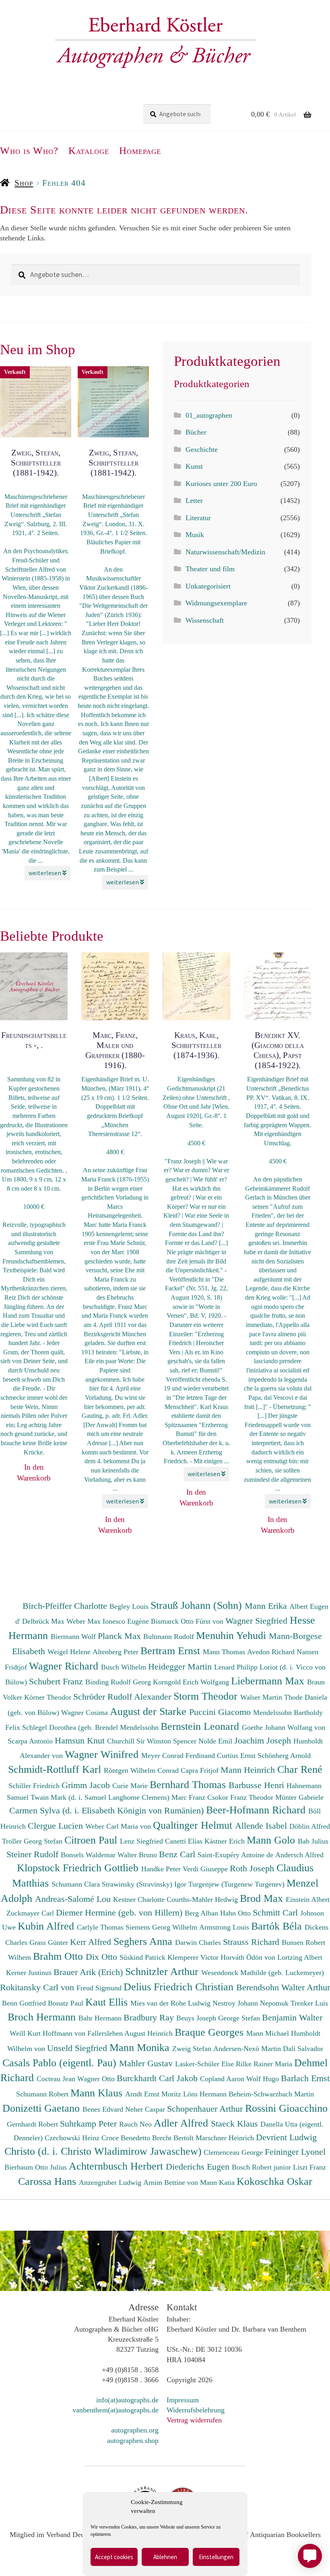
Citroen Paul (92, 1840)
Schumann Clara (77, 1884)
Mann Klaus (98, 2093)
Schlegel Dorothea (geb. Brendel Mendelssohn (90, 1727)
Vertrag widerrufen (194, 2420)
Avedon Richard (272, 1652)
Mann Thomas (225, 1652)
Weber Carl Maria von (119, 1826)
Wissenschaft (205, 620)
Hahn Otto (236, 1913)
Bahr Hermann (101, 2018)
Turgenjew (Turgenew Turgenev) (237, 1884)
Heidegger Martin (181, 1666)
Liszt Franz (309, 2167)
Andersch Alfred (299, 1855)
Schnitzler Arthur (163, 1971)
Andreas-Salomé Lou (74, 1899)
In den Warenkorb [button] (34, 1473)
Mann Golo (272, 1840)
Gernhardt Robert (33, 2124)
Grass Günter (50, 1942)
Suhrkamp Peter (90, 2124)
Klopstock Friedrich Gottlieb (79, 1868)
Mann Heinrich (249, 1770)
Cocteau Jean (57, 2079)
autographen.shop (133, 2441)
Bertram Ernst (172, 1651)
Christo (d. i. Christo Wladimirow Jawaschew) (103, 2151)
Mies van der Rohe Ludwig (171, 2003)
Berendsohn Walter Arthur (283, 1987)
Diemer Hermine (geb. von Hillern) (120, 1913)
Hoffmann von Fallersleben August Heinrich (108, 2033)
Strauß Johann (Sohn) (198, 1605)
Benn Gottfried (25, 2003)
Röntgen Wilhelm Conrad (142, 1770)
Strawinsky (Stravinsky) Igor (145, 1884)
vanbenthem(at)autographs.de (115, 2410)
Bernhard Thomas (189, 1784)
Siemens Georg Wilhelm (162, 1927)
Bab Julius (313, 1841)
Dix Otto (103, 1957)
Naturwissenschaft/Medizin (225, 552)
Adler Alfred (182, 2123)
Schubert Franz (57, 1681)
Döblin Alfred (310, 1826)
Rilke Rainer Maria (265, 2064)
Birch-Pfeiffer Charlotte (66, 1606)
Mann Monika (141, 2047)
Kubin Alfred (47, 1926)
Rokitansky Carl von (38, 1987)
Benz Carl (178, 1854)
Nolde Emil (216, 1741)
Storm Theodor (207, 1696)
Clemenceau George (234, 2152)
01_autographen (209, 415)
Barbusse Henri (258, 1785)
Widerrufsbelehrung (196, 2410)
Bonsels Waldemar (89, 1855)
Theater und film (210, 569)
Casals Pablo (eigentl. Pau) (61, 2063)
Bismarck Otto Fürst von (188, 1621)
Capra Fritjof (201, 1770)
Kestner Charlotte (140, 1899)
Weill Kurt (26, 2033)
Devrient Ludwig (286, 2137)
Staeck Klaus (236, 2124)
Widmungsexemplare (216, 603)
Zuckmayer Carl (31, 1913)
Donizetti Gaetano (42, 2108)
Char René (300, 1769)
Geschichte (202, 449)
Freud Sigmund (100, 1988)
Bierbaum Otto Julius (37, 2167)
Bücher (196, 432)
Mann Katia (218, 2182)
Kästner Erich (226, 1841)
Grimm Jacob (87, 1785)
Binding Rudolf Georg (119, 1682)
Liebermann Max (269, 1681)
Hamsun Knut (81, 1740)
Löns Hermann (206, 2094)
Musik (195, 535)
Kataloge (89, 151)
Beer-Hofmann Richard (257, 1810)
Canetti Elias (185, 1841)
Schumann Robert (43, 2094)
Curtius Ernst (237, 1756)
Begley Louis (130, 1606)
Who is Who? (29, 151)
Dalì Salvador (303, 2049)
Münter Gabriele (299, 1797)
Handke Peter (162, 1869)
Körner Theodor (49, 1697)
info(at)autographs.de (127, 2400)
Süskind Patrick (143, 1957)
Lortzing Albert (300, 1957)
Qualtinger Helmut (194, 1825)
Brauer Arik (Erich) (89, 1972)
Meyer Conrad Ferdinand (179, 1756)
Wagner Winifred (103, 1754)
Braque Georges (210, 2032)
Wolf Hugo (264, 2079)
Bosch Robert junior (262, 2167)
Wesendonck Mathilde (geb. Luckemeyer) (263, 1973)
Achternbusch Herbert (117, 2166)
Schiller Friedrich (35, 1786)
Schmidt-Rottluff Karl (56, 1769)
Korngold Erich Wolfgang (192, 1682)
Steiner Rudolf (34, 1854)
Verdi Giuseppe (206, 1869)
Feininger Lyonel (295, 2152)
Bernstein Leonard (201, 1726)
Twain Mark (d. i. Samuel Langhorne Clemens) (100, 1797)
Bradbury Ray (150, 2017)
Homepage (140, 151)
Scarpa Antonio (31, 1741)
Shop (24, 183)
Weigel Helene (70, 1652)
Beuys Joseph (197, 2018)
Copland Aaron (223, 2079)
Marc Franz (189, 1797)
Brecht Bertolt (174, 2138)
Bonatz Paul (67, 2003)
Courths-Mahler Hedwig (203, 1899)
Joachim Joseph (264, 1740)
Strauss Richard (252, 1942)
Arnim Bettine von (172, 2182)
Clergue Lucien (57, 1826)
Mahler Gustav (147, 2063)
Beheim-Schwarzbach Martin (271, 2094)
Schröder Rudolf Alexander (123, 1697)
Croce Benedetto (127, 2138)
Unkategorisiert (208, 586)
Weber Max (85, 1621)
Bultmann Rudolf (170, 1637)
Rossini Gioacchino (286, 2108)
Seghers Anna (144, 1941)
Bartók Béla (278, 1926)
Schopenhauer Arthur (206, 2109)
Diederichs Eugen (199, 2167)
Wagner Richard (65, 1666)
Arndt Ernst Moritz (154, 2094)
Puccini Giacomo (221, 1712)
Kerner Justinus (30, 1973)
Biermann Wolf (74, 1637)
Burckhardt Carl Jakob (158, 2078)
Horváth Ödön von (249, 1957)
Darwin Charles (199, 1942)
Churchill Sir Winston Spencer (153, 1741)
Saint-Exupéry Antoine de (236, 1855)
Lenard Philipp (237, 1667)
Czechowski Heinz (73, 2138)
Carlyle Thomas (101, 1927)
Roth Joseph (253, 1868)
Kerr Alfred (92, 1942)
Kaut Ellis (108, 2002)
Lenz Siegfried (142, 1841)
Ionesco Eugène (127, 1621)
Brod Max (263, 1898)
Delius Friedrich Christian (180, 1987)
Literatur (198, 518)
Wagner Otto (97, 2079)
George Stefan (240, 2018)
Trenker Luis (309, 2003)
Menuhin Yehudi (232, 1635)
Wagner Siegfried (258, 1621)
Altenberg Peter (117, 1652)
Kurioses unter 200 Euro (221, 484)
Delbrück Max (44, 1621)
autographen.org (135, 2430)
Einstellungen (216, 2557)
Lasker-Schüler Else (205, 2064)
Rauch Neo (136, 2124)
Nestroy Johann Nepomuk (252, 2003)
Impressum (183, 2400)
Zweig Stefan (193, 2049)
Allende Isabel (262, 1826)
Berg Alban (202, 1913)
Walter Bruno (138, 1855)
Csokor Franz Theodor (241, 1797)
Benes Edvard (104, 2109)
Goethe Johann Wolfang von (284, 1727)
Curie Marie (131, 1786)
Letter (194, 500)
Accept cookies (114, 2557)
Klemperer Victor (194, 1957)
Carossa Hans (48, 2181)
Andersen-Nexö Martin (248, 2049)
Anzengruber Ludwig (111, 2182)
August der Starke (150, 1711)
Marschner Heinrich (226, 2138)
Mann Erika (267, 1606)
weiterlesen (45, 873)
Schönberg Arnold (284, 1756)
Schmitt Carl (276, 1913)
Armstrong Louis (225, 1927)
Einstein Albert (308, 1899)
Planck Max (121, 1636)
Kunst (194, 466)
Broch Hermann (43, 2017)
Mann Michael (269, 2033)
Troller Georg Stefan (33, 1841)
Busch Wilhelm (125, 1667)
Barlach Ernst (305, 2078)
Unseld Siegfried (78, 2048)
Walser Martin (262, 1697)
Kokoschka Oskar (274, 2181)
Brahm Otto (59, 1956)
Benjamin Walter (292, 2017)
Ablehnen (165, 2557)
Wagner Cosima (86, 1713)
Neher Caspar (146, 2109)
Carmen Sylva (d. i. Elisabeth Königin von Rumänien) (108, 1810)
